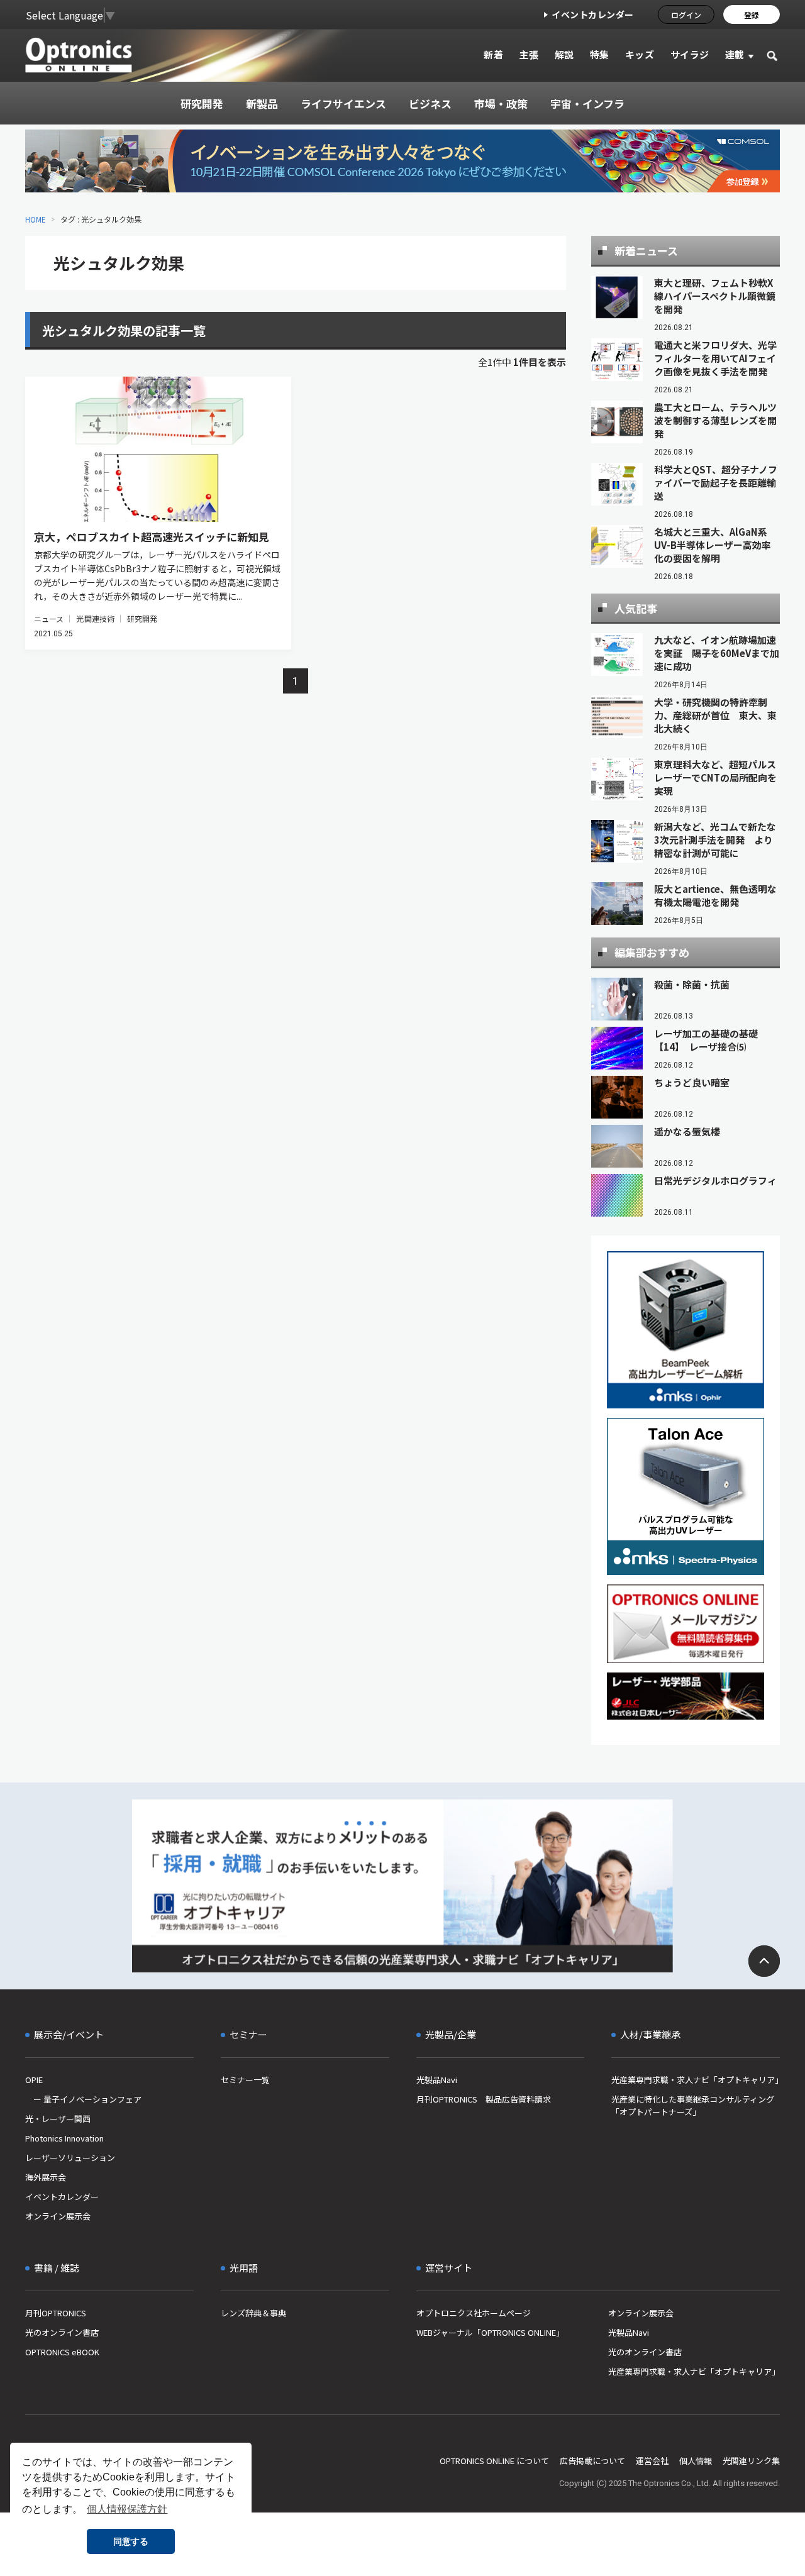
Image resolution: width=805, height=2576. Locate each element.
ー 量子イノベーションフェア (83, 2099)
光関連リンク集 (751, 2461)
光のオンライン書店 (62, 2332)
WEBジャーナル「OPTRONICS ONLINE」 (490, 2332)
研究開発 (142, 618)
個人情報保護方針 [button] (127, 2509)
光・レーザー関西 (58, 2119)
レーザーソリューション (70, 2158)
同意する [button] (131, 2541)
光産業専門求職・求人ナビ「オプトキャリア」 (696, 2080)
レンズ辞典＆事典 (253, 2313)
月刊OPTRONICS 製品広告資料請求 (484, 2099)
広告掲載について (592, 2461)
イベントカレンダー (593, 14)
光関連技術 (95, 618)
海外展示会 (46, 2177)
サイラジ (690, 54)
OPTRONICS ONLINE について (494, 2461)
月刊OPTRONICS (56, 2313)
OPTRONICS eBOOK (62, 2352)
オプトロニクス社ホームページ (474, 2313)
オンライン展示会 (58, 2216)
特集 (600, 54)
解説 (564, 54)
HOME (36, 219)
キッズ (640, 54)
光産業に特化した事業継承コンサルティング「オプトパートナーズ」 (693, 2105)
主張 (529, 54)
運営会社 (652, 2461)
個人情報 (696, 2461)
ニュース (49, 618)
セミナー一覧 (245, 2080)
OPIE (34, 2080)
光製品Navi (437, 2080)
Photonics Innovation (64, 2138)
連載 (735, 54)
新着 (493, 54)
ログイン (686, 15)
